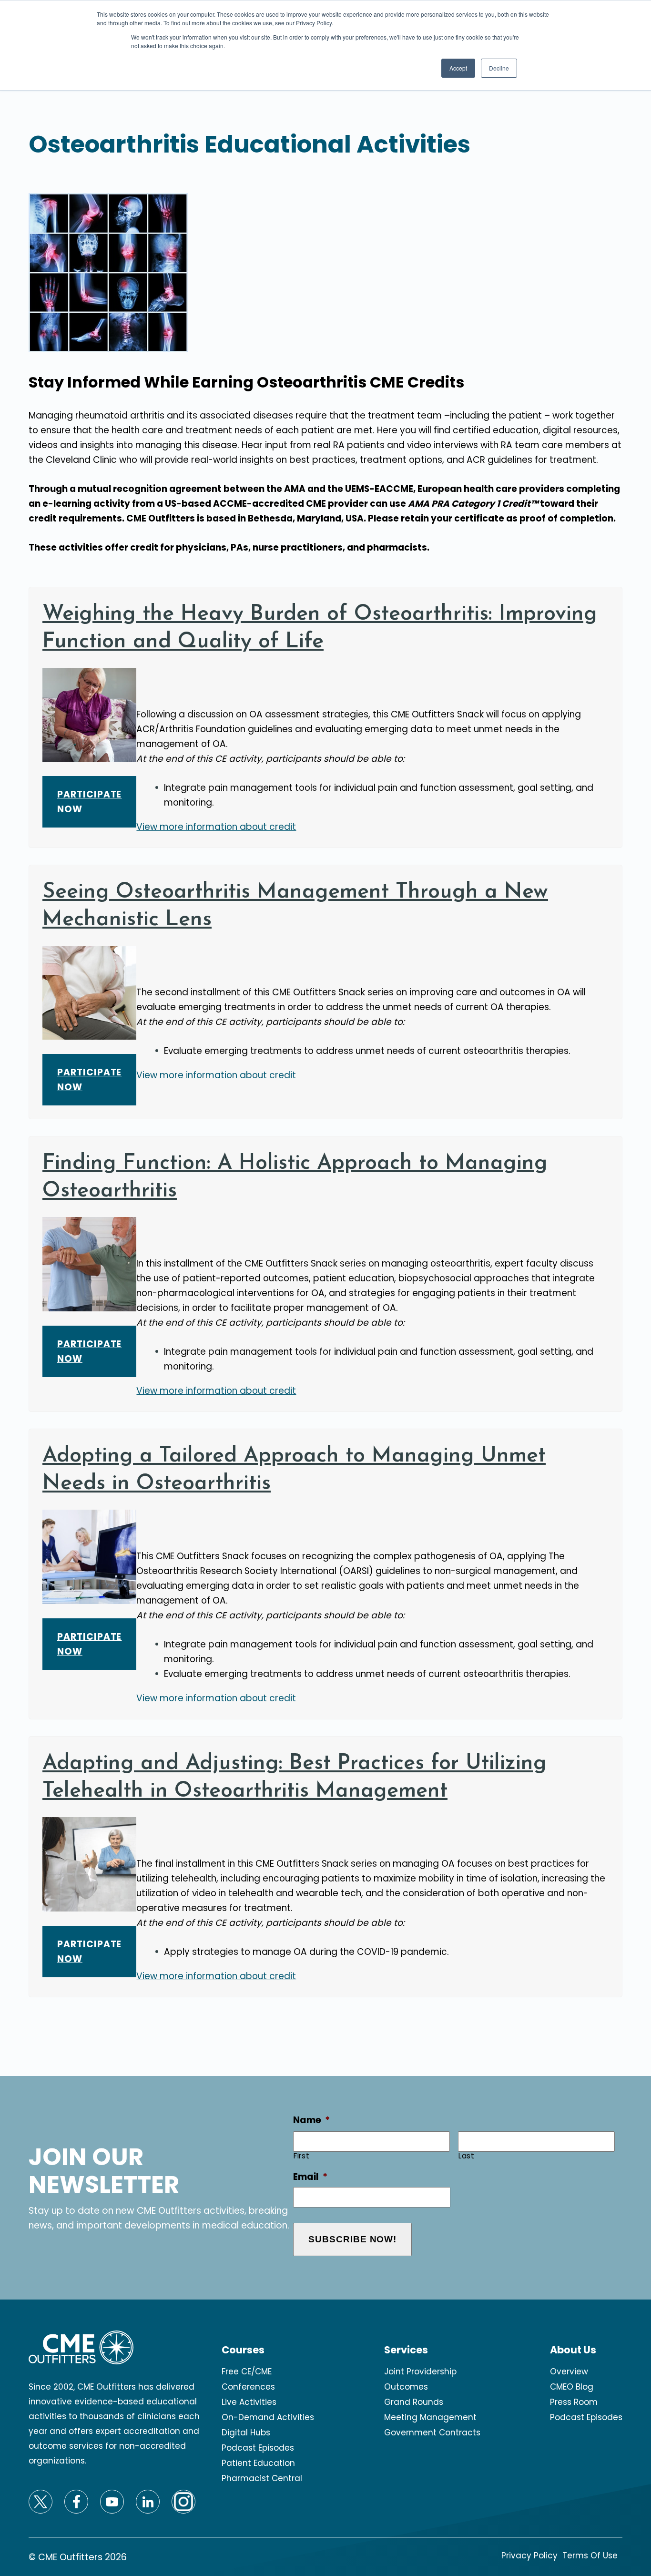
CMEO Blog (572, 2387)
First (301, 2156)
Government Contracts (432, 2433)
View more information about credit (216, 827)
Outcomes (406, 2387)
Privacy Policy (529, 2556)
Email (310, 2177)
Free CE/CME (247, 2372)
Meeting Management (430, 2417)
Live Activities (249, 2402)
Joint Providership (420, 2372)
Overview (569, 2372)
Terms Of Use (590, 2556)
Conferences (248, 2387)
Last (467, 2156)
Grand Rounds (414, 2402)
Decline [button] (499, 68)
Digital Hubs (246, 2433)
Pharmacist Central (262, 2478)
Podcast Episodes (258, 2448)
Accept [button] (458, 68)
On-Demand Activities (268, 2417)
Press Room (574, 2402)
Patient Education (258, 2463)
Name (311, 2121)
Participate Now (89, 802)
